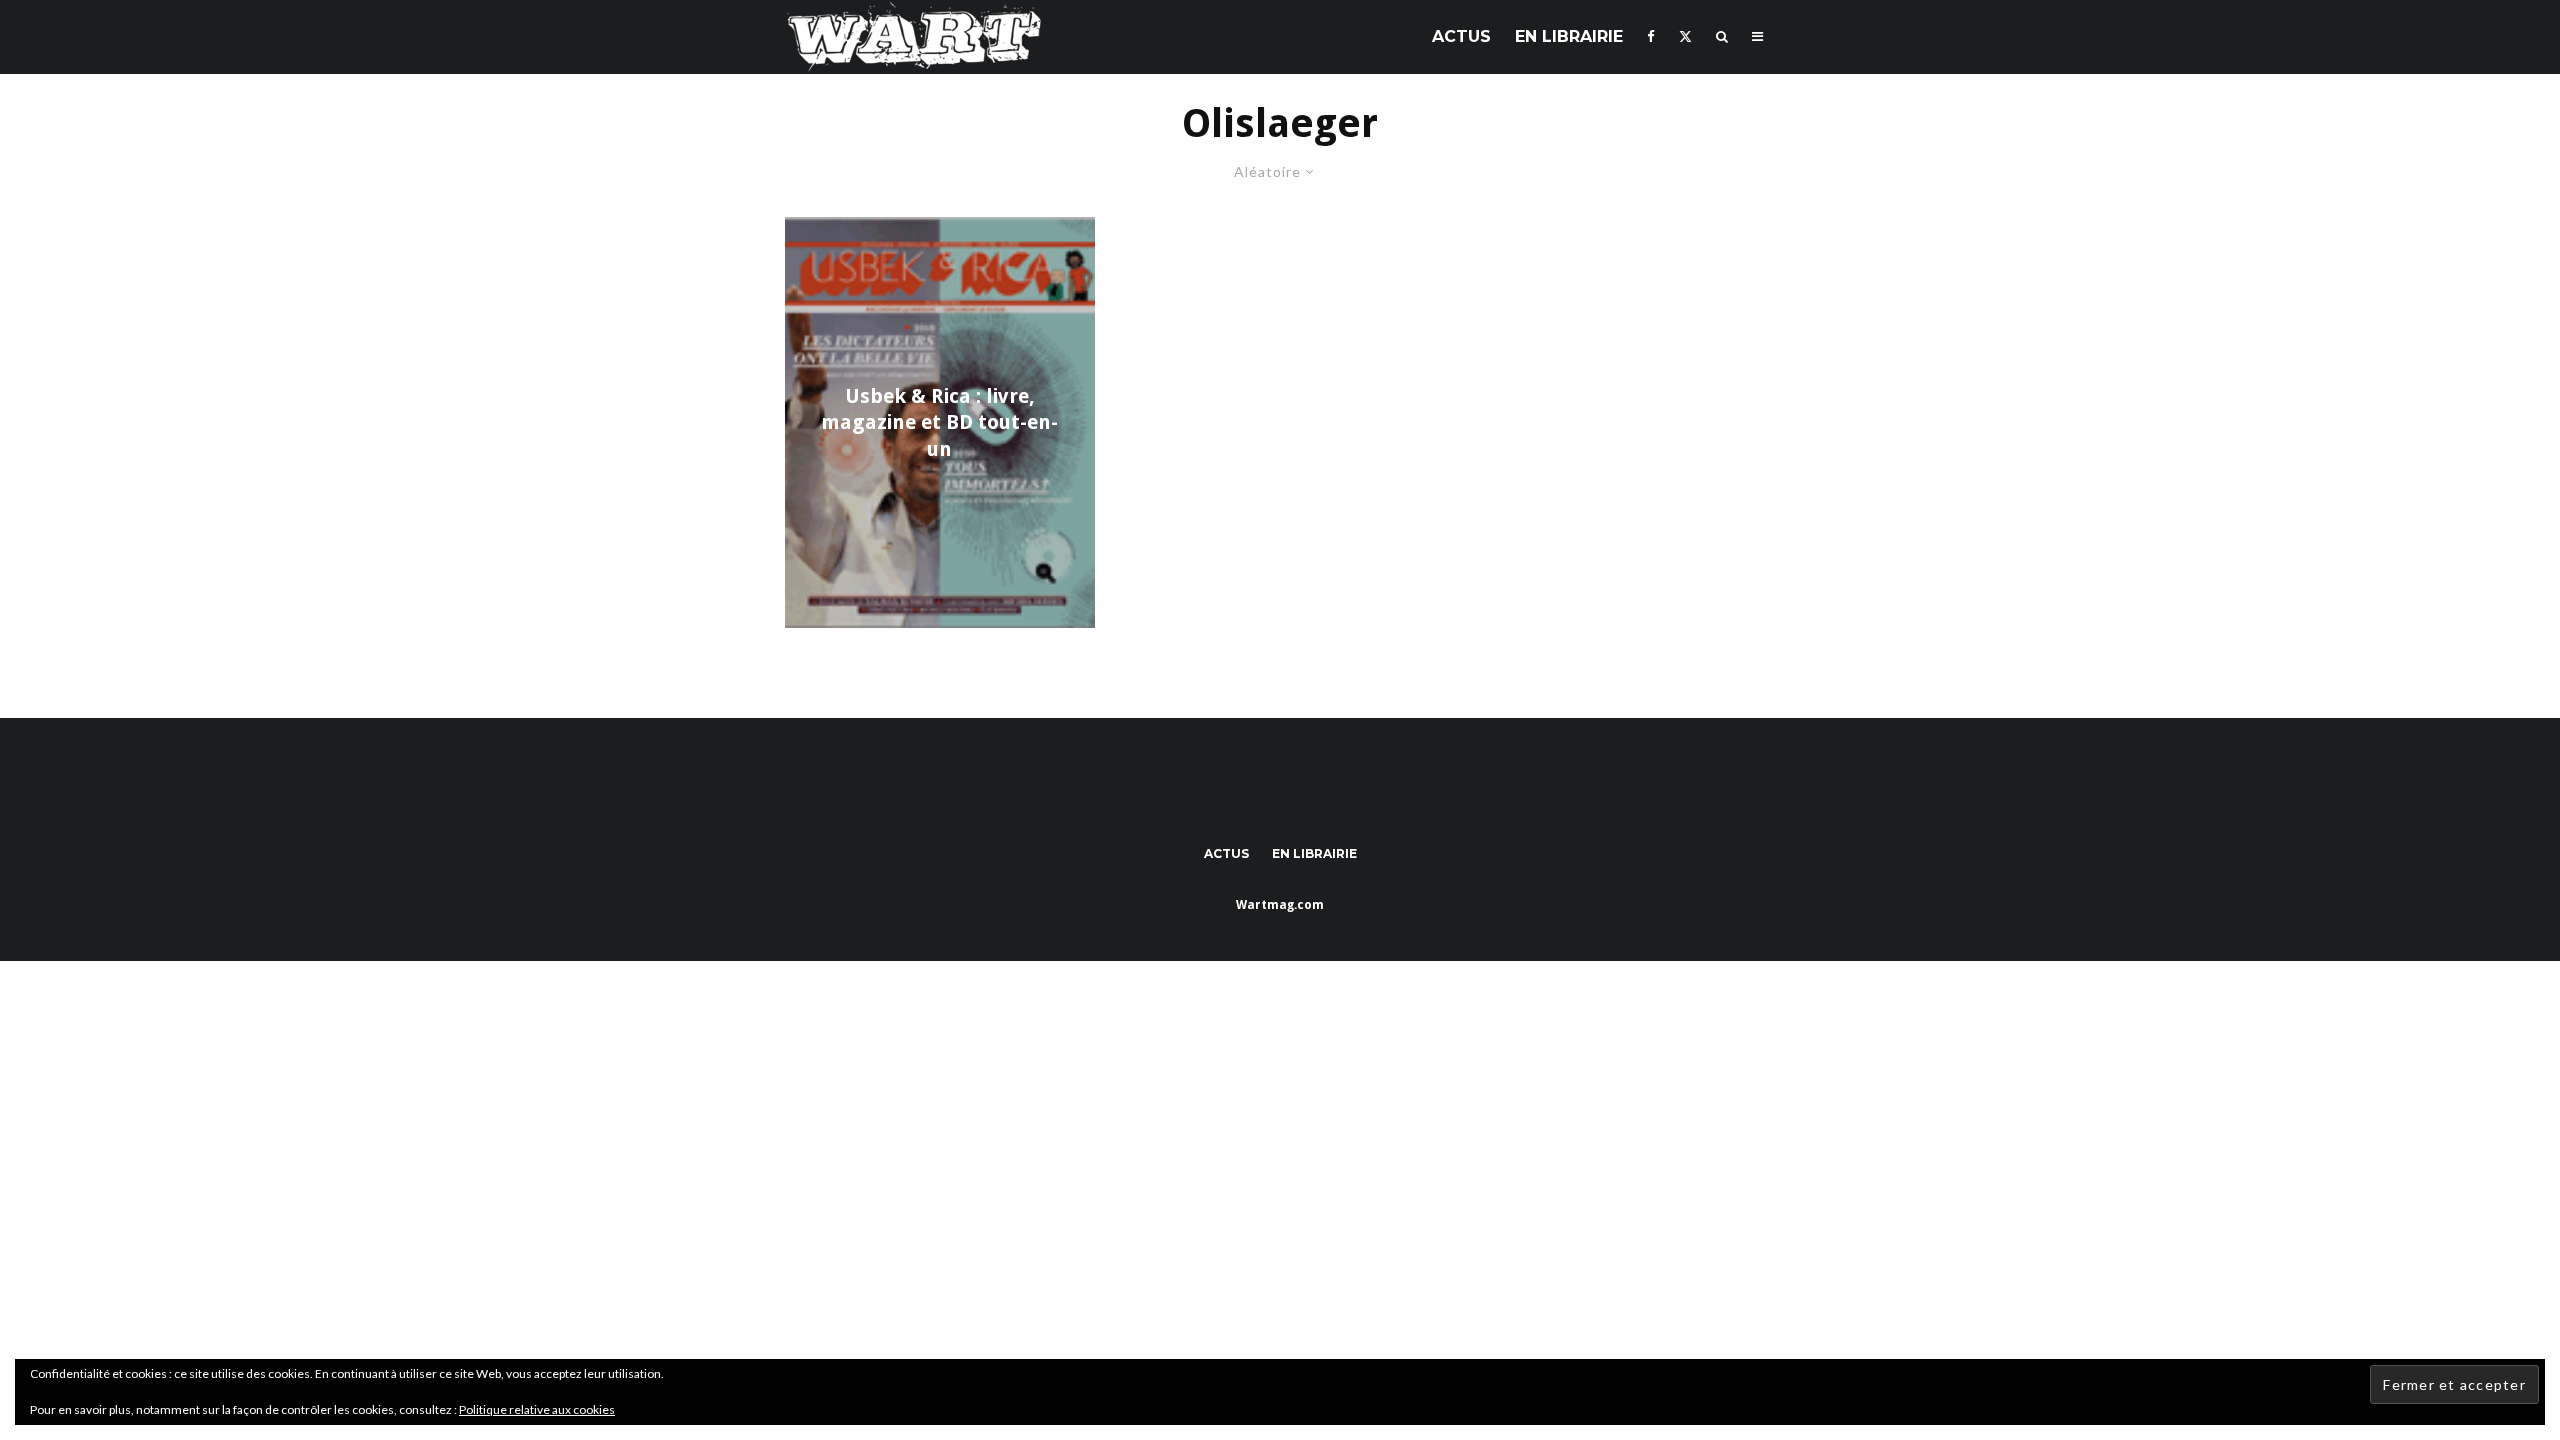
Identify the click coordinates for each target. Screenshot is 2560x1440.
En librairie (1569, 36)
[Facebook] (1651, 36)
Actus (1461, 36)
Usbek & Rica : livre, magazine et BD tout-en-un (939, 422)
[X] (1685, 36)
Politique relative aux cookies (537, 1409)
